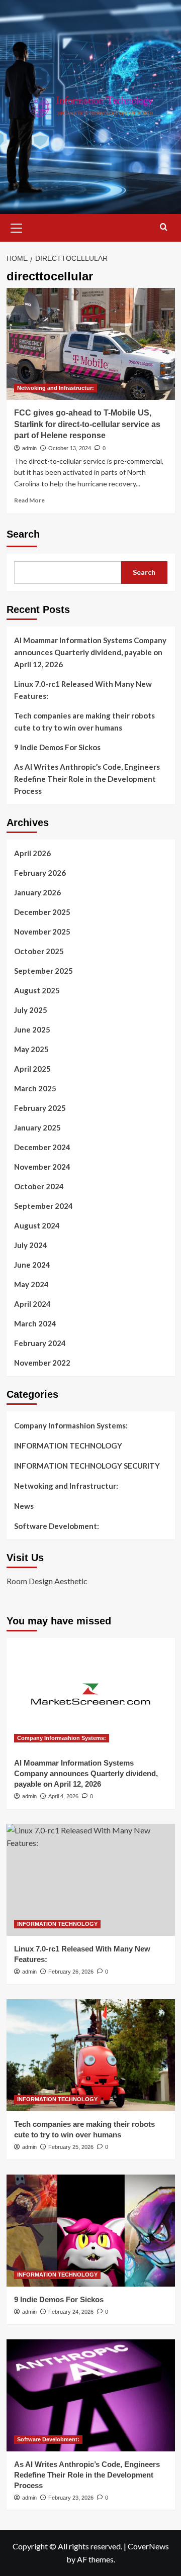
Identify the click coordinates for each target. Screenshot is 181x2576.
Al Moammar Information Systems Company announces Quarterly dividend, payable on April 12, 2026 (90, 652)
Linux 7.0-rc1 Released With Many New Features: (83, 690)
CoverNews (148, 2546)
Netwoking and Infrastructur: (56, 388)
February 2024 (40, 1343)
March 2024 (35, 1323)
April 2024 (32, 1304)
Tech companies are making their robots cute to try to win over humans (84, 722)
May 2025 (31, 1049)
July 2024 (31, 1245)
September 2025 (43, 971)
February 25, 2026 (71, 2147)
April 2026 (32, 853)
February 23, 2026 (71, 2498)
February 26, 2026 (71, 1972)
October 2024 (39, 1186)
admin (29, 448)
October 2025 (39, 951)
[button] (17, 227)
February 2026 (40, 873)
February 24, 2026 (71, 2312)
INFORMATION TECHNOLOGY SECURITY (87, 1466)
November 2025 (42, 932)
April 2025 (32, 1069)
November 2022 (42, 1363)
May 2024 (31, 1284)
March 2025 (35, 1088)
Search (23, 534)
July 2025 (31, 1010)
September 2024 (43, 1206)
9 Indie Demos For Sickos (57, 747)
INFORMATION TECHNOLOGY (68, 1446)
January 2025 (37, 1127)
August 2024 (37, 1225)
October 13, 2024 (70, 448)
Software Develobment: (57, 1526)
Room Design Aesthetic (47, 1581)
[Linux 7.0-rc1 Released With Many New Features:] (91, 1880)
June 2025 (32, 1029)
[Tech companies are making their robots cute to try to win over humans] (91, 2055)
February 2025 (40, 1108)
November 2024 (42, 1167)
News (24, 1506)
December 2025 (42, 912)
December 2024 (42, 1147)
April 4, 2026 (63, 1796)
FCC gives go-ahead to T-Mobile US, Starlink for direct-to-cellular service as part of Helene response (87, 424)
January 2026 (37, 892)
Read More (29, 500)
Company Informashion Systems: (71, 1425)
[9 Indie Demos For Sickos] (91, 2231)
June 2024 (32, 1265)
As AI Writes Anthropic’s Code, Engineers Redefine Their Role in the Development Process (87, 779)
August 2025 (37, 990)
